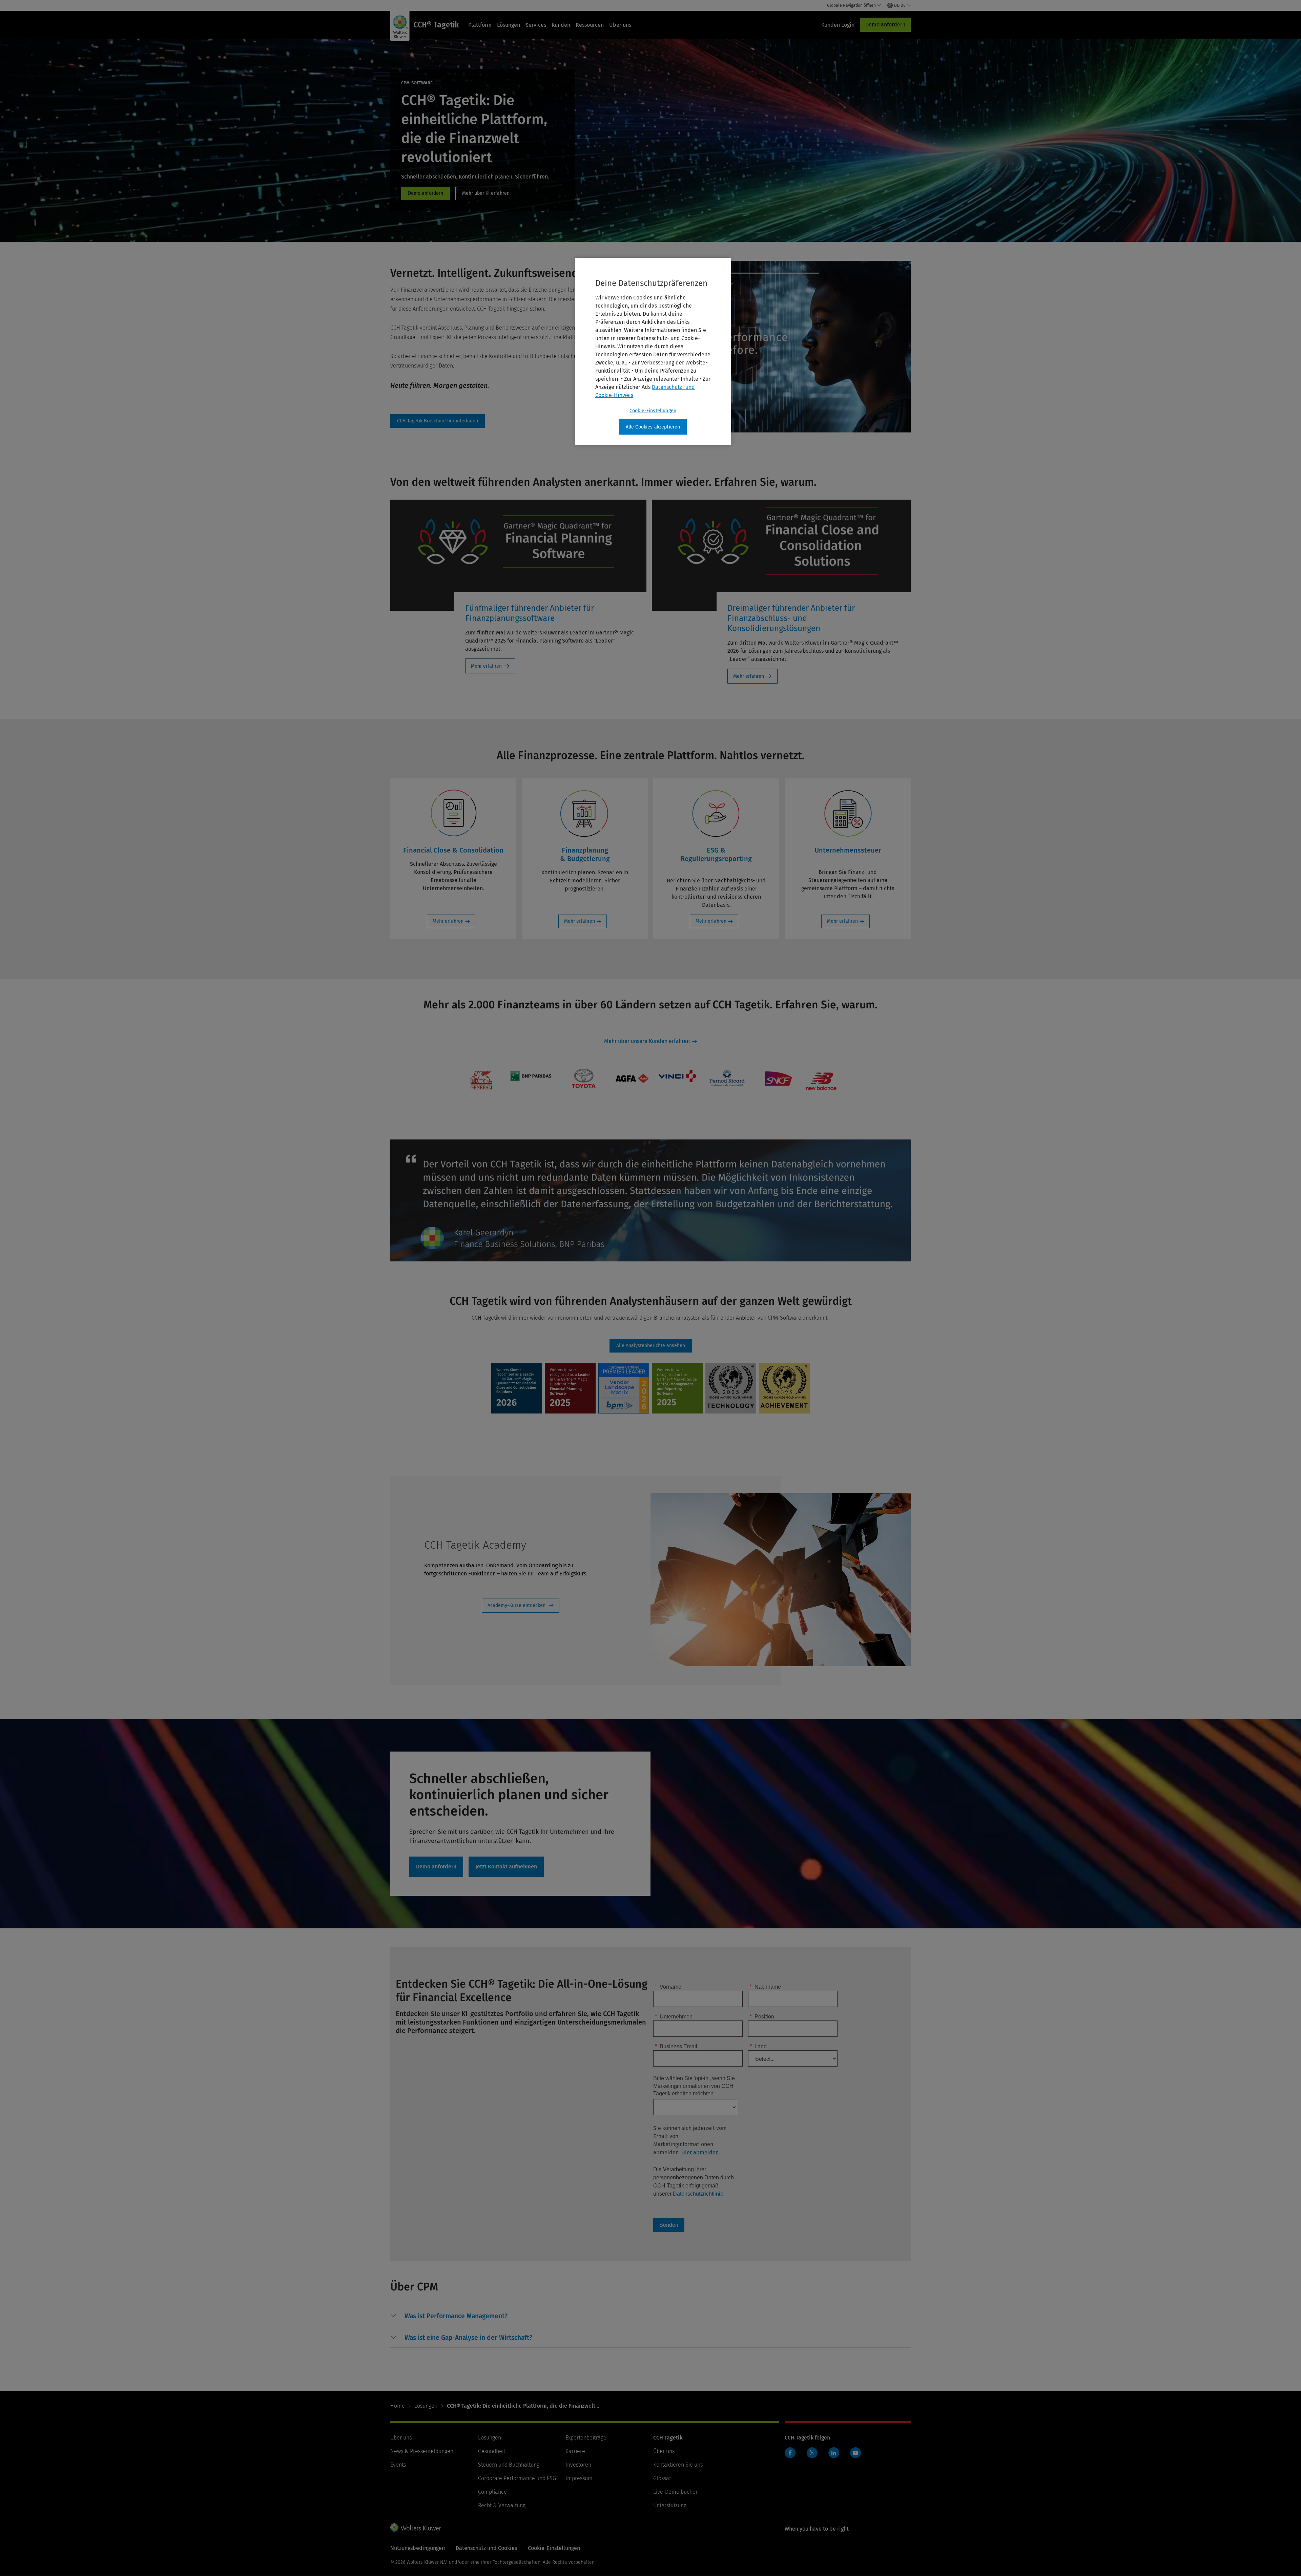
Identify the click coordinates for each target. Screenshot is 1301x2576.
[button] (456, 2316)
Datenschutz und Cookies (486, 2548)
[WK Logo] (416, 2527)
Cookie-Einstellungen (653, 411)
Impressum (579, 2478)
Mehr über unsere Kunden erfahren (647, 1041)
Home (398, 2406)
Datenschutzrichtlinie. (699, 2194)
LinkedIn (834, 2453)
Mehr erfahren (486, 666)
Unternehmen (674, 2016)
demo (426, 193)
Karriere (575, 2451)
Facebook (790, 2453)
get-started (506, 1867)
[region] (653, 352)
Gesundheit (492, 2451)
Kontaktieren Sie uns (678, 2465)
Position (762, 2016)
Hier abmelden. (701, 2152)
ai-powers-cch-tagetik (486, 193)
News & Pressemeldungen (422, 2451)
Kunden (561, 25)
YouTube (855, 2453)
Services (536, 25)
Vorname (668, 1986)
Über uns (620, 25)
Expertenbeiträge (586, 2438)
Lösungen (509, 25)
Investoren (578, 2465)
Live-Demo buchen (676, 2492)
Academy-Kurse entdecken (517, 1605)
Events (398, 2465)
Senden (669, 2225)
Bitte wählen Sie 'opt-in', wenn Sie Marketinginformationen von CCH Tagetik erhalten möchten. (694, 2086)
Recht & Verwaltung (502, 2505)
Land (758, 2046)
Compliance (492, 2492)
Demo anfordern (885, 25)
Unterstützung (670, 2505)
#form (438, 421)
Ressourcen (590, 25)
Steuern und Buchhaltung (509, 2465)
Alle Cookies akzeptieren (653, 427)
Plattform (480, 25)
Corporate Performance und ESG (517, 2478)
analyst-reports (651, 1346)
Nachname (765, 1986)
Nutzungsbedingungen (418, 2548)
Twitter (812, 2453)
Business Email (676, 2046)
